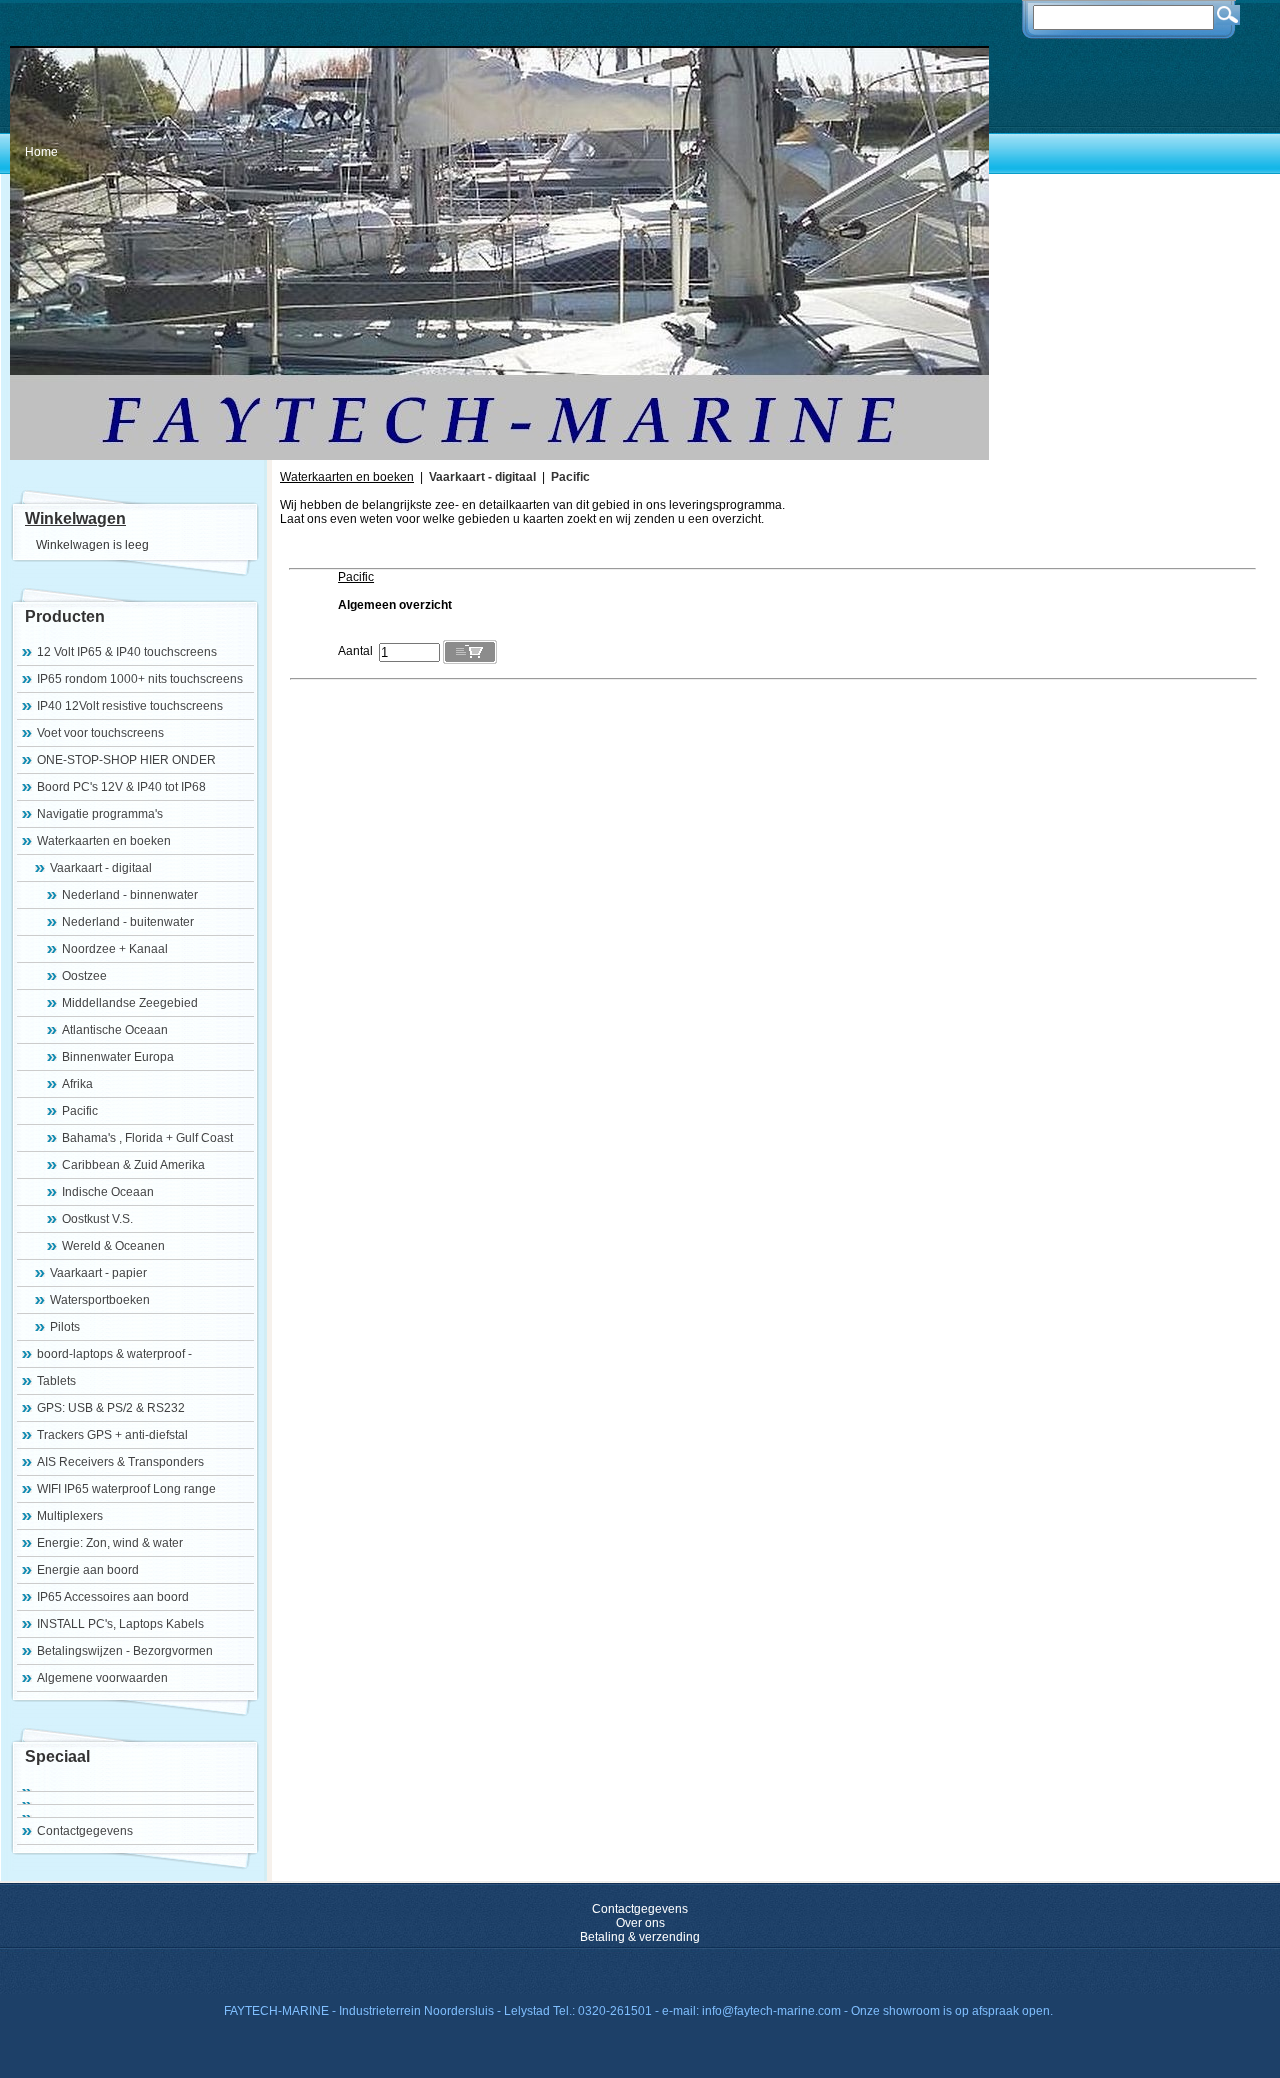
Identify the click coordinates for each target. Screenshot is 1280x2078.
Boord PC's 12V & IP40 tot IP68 (121, 787)
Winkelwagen (75, 518)
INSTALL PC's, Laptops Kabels (120, 1624)
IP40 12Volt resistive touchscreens (130, 706)
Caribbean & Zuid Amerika (133, 1165)
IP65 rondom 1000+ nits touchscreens (140, 679)
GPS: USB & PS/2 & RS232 (111, 1408)
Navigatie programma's (100, 814)
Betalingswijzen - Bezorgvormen (125, 1651)
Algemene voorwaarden (102, 1678)
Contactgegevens (85, 1831)
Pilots (65, 1327)
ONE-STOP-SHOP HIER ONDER (126, 760)
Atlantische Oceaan (115, 1030)
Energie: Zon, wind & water (110, 1543)
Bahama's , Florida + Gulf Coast (147, 1138)
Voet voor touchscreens (100, 733)
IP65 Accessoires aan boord (113, 1597)
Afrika (77, 1084)
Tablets (56, 1381)
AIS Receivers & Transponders (120, 1462)
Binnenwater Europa (118, 1057)
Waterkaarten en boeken (104, 841)
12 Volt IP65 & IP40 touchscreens (127, 652)
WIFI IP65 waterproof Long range (126, 1489)
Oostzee (84, 976)
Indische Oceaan (108, 1192)
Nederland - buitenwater (128, 922)
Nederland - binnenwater (130, 895)
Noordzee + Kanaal (115, 949)
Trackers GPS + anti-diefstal (112, 1435)
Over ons (640, 1923)
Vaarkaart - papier (98, 1273)
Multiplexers (70, 1516)
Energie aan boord (88, 1570)
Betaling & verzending (640, 1937)
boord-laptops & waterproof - (114, 1354)
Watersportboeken (100, 1300)
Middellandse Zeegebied (130, 1003)
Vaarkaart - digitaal (101, 868)
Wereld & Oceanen (113, 1246)
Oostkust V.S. (97, 1219)
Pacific (80, 1111)
